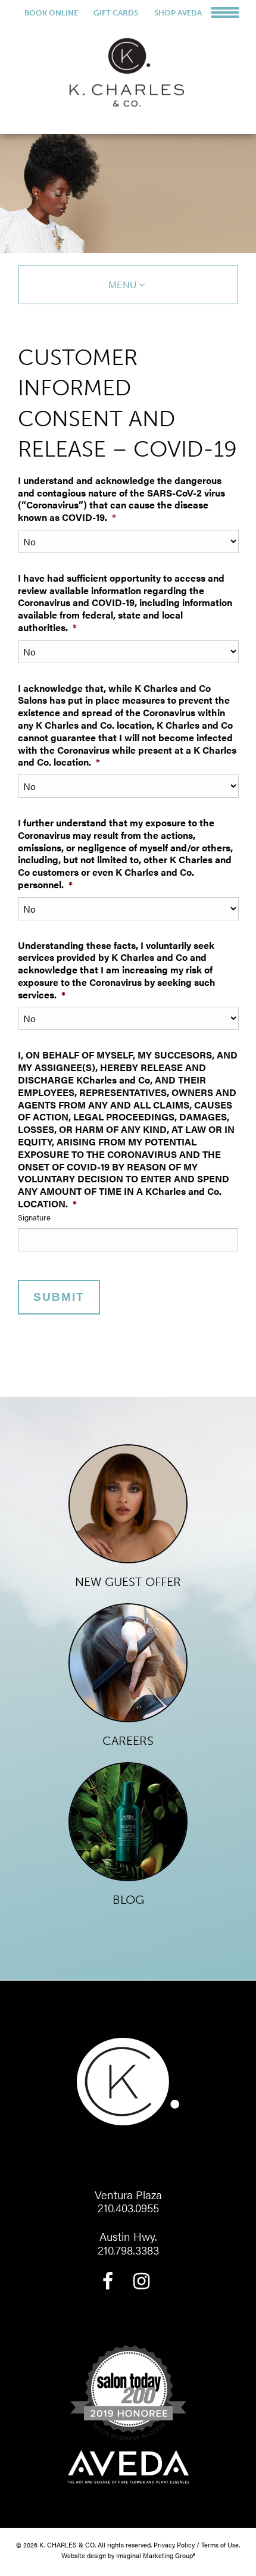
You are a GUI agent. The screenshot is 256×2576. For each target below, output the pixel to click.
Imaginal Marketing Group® (156, 2555)
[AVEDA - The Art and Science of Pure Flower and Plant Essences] (128, 2469)
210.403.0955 (128, 2208)
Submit (59, 1297)
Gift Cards (116, 13)
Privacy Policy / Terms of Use (196, 2544)
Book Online (51, 13)
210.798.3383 (128, 2250)
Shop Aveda (178, 13)
